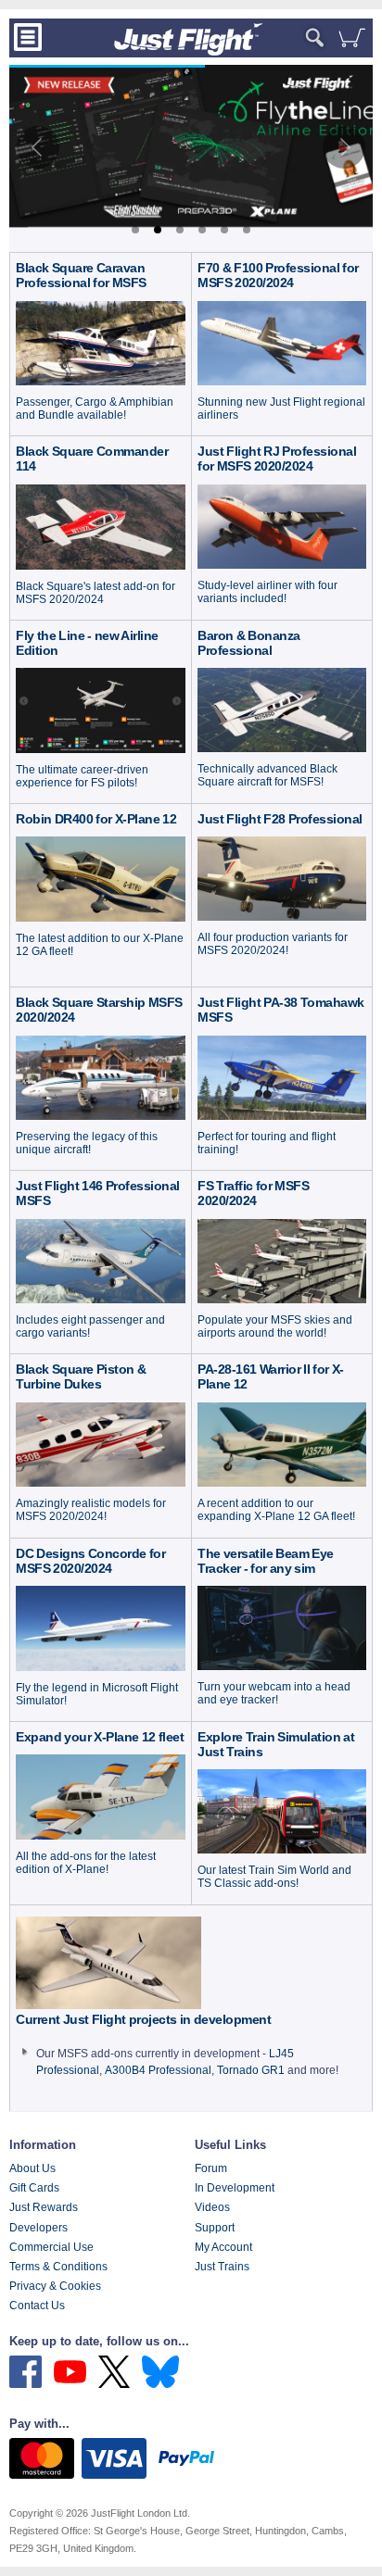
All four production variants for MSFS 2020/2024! (273, 944)
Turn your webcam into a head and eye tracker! (274, 1693)
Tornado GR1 (251, 2070)
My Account (223, 2247)
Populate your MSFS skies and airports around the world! (275, 1326)
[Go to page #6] (247, 230)
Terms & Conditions (58, 2267)
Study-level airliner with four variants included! (267, 592)
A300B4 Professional (158, 2070)
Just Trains (222, 2267)
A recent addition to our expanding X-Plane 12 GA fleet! (276, 1510)
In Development (235, 2188)
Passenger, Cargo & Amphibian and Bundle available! (95, 408)
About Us (32, 2168)
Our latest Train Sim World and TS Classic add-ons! (274, 1877)
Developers (38, 2228)
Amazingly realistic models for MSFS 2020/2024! (91, 1510)
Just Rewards (44, 2207)
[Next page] (344, 147)
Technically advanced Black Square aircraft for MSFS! (267, 775)
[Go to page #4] (202, 230)
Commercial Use (51, 2247)
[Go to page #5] (224, 230)
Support (215, 2228)
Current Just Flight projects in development (143, 2019)
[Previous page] (38, 147)
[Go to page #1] (135, 230)
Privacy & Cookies (55, 2286)
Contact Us (37, 2306)
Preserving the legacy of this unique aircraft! (87, 1143)
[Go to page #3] (180, 230)
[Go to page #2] (158, 230)
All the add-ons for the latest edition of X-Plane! (86, 1863)
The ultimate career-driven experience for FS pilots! (82, 776)
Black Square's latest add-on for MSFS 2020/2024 (95, 593)
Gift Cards (34, 2188)
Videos (212, 2207)
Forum (211, 2168)
